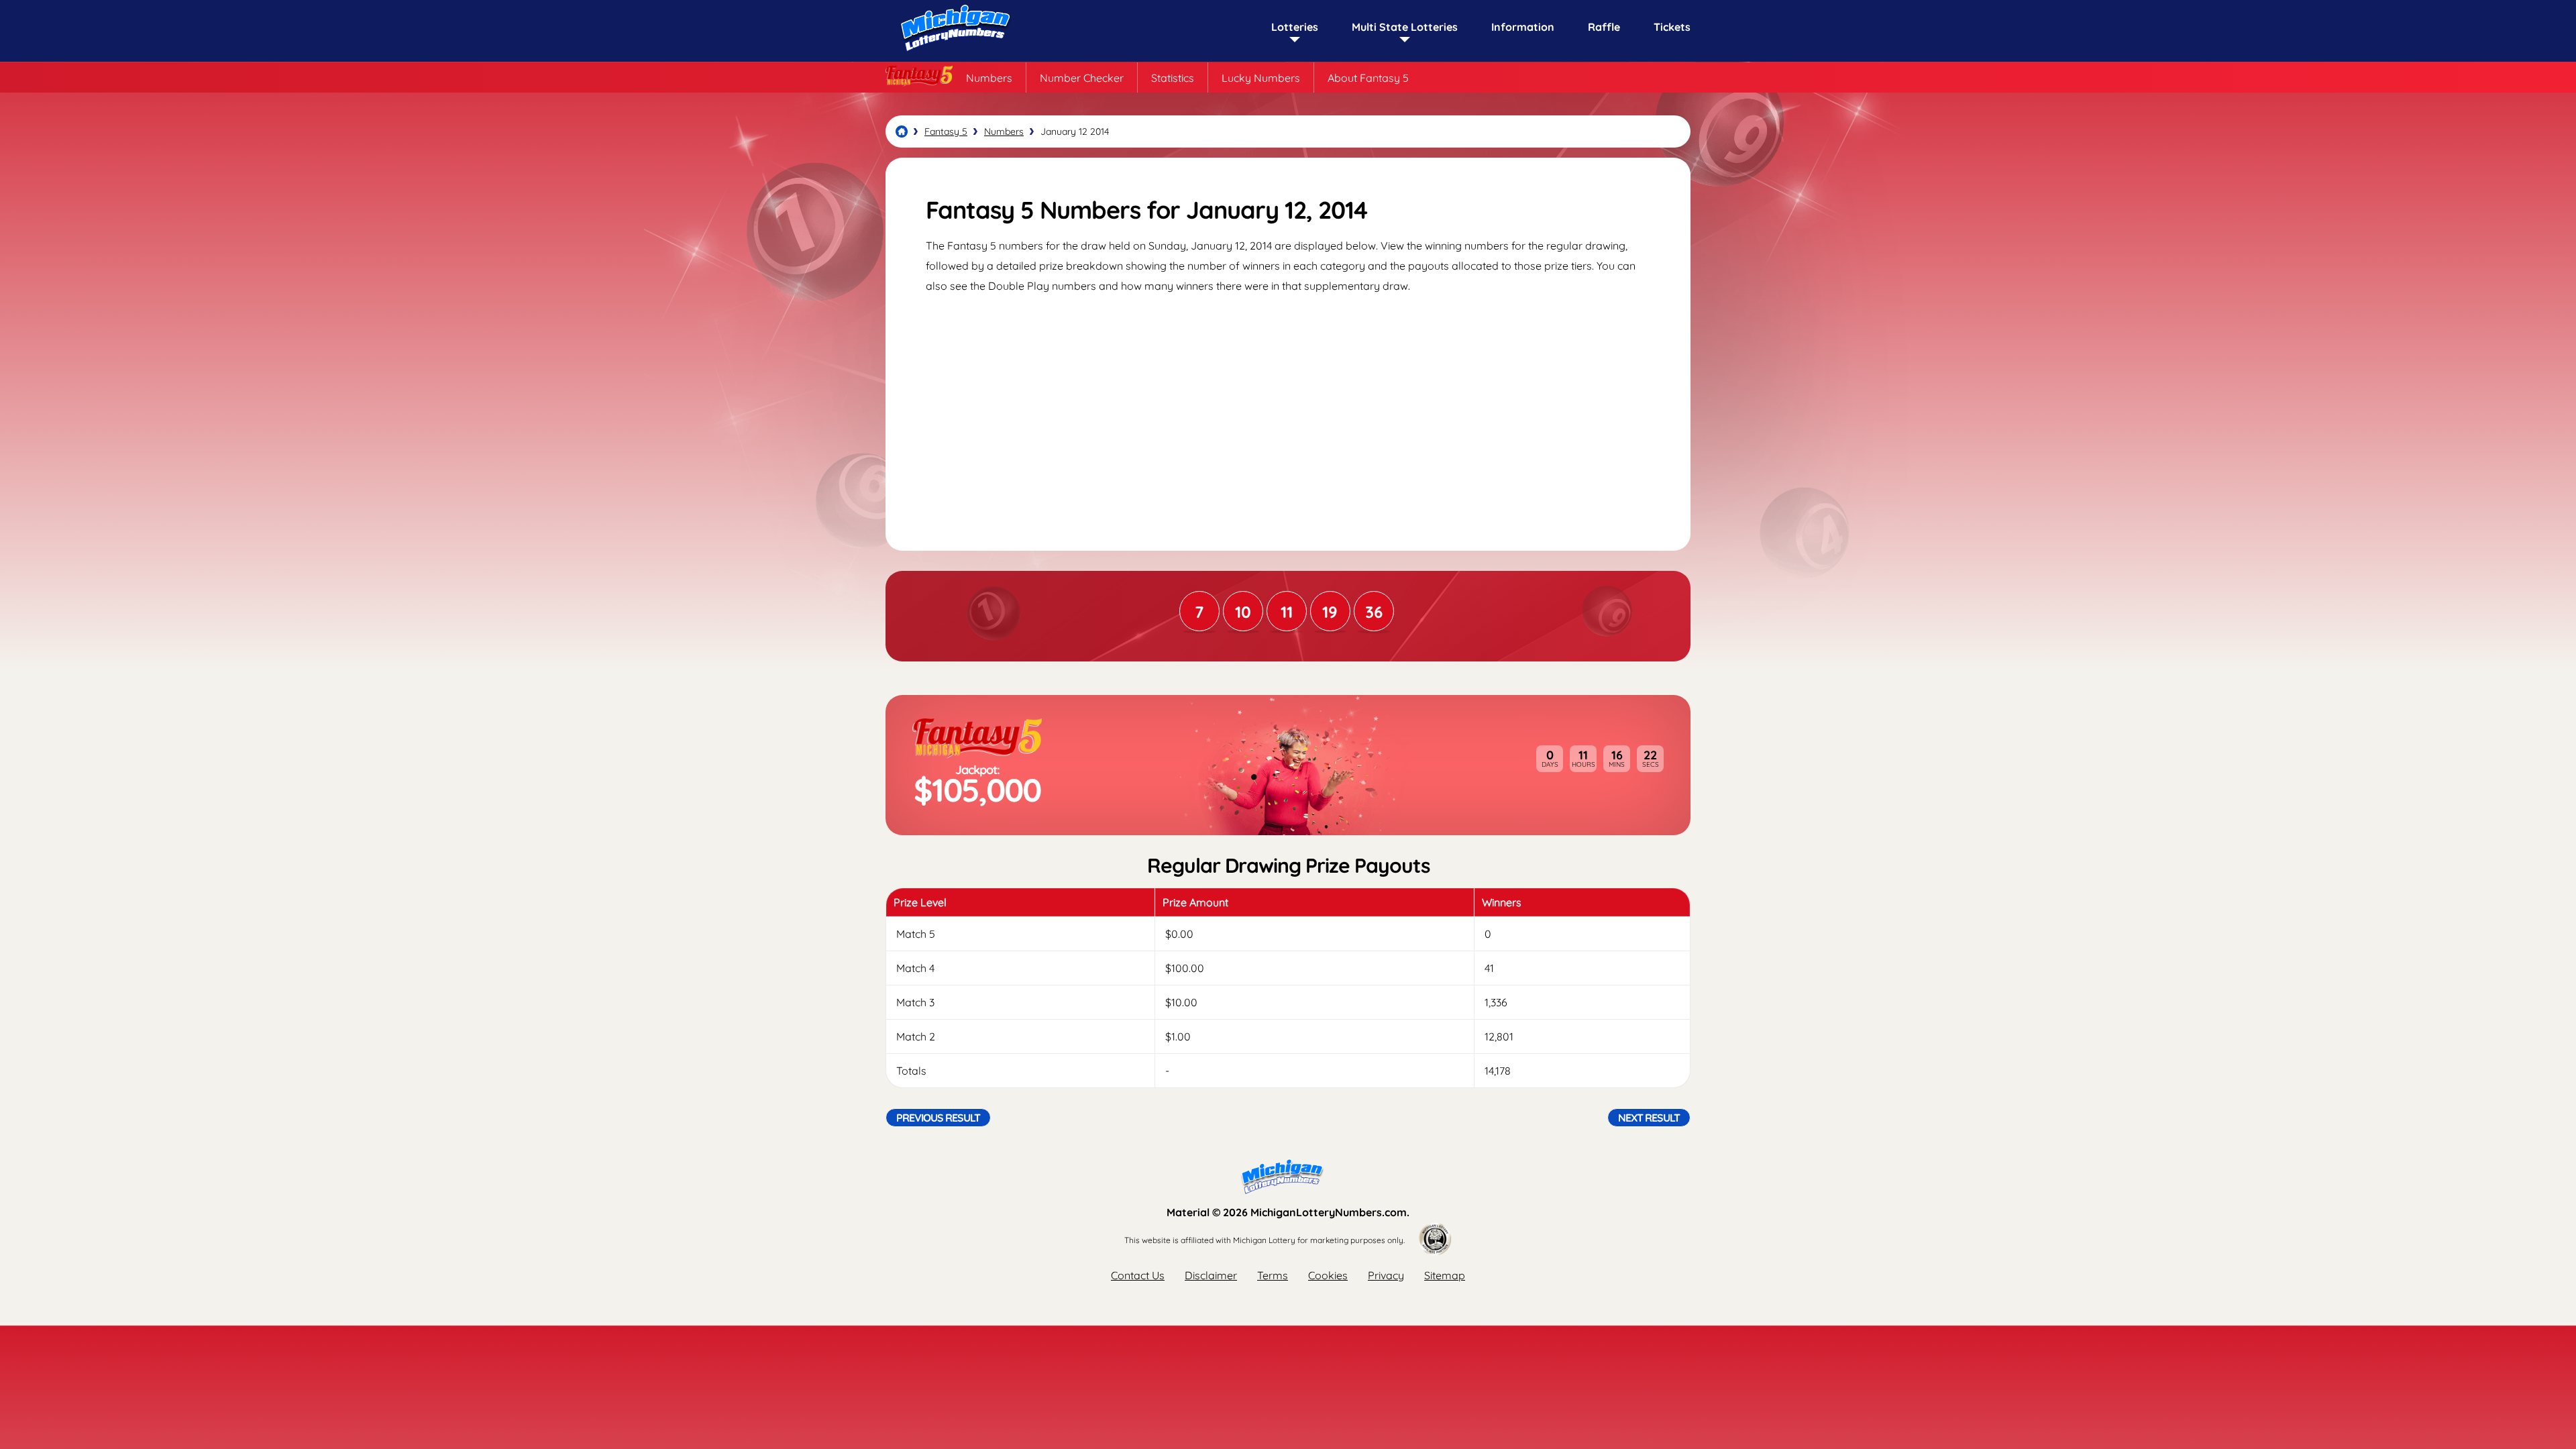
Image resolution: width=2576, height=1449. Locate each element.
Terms (1273, 1275)
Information (1523, 27)
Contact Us (1138, 1275)
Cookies (1328, 1275)
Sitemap (1445, 1275)
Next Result (1649, 1118)
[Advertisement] (1288, 410)
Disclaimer (1211, 1275)
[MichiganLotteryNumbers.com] (953, 55)
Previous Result (938, 1118)
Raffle (1604, 27)
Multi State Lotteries (1405, 27)
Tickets (1672, 27)
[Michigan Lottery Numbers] (902, 131)
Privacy (1386, 1275)
